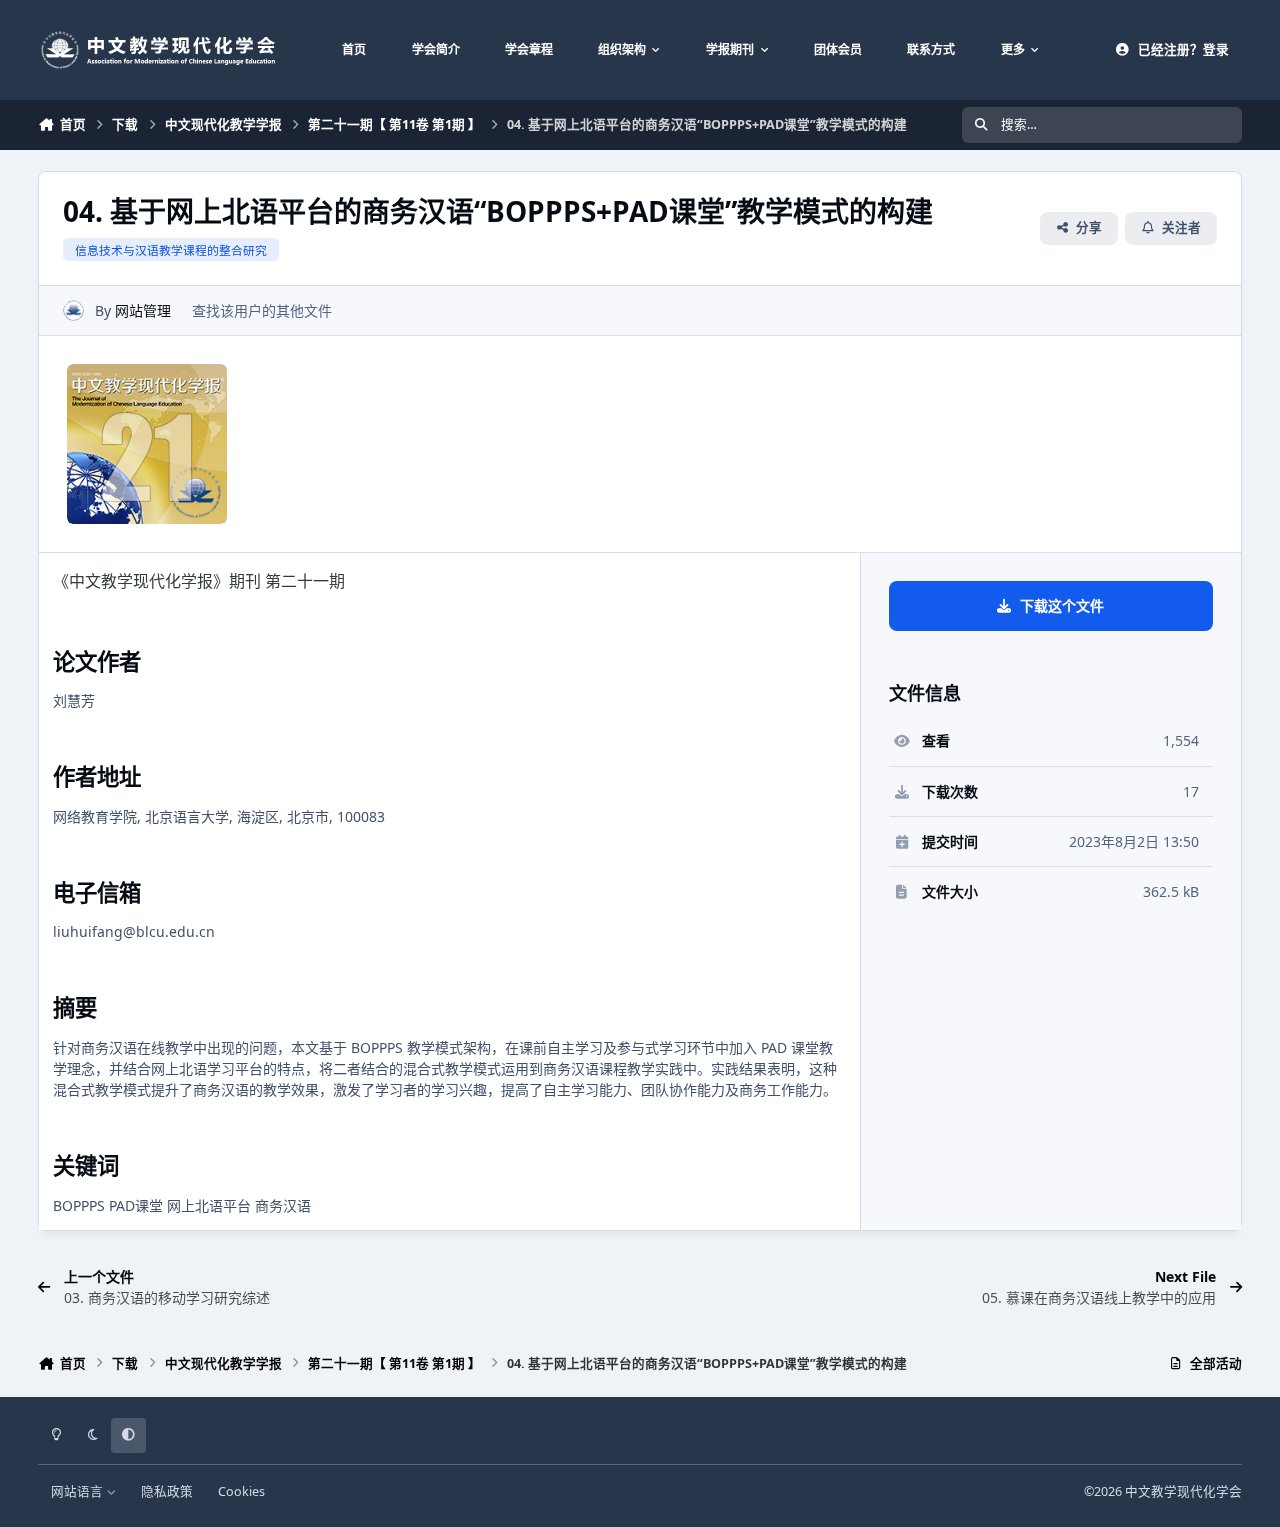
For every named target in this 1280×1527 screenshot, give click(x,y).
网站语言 (78, 1491)
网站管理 (143, 310)
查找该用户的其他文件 (262, 310)
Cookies (241, 1491)
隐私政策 (167, 1491)
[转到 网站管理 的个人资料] (73, 310)
